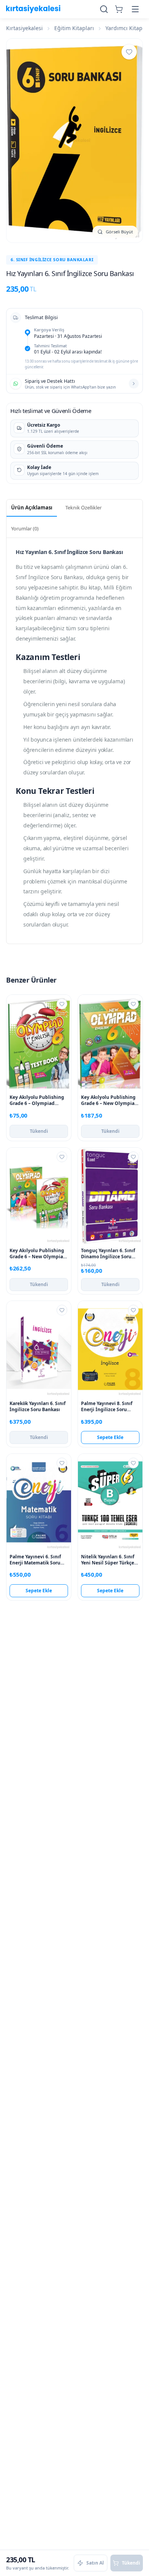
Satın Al (95, 2563)
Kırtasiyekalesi (24, 28)
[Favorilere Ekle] (129, 52)
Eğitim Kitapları (74, 28)
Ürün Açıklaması (32, 507)
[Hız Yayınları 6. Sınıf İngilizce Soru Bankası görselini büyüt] (74, 141)
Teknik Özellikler (83, 507)
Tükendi (39, 1131)
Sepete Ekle (110, 1437)
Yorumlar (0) (25, 528)
